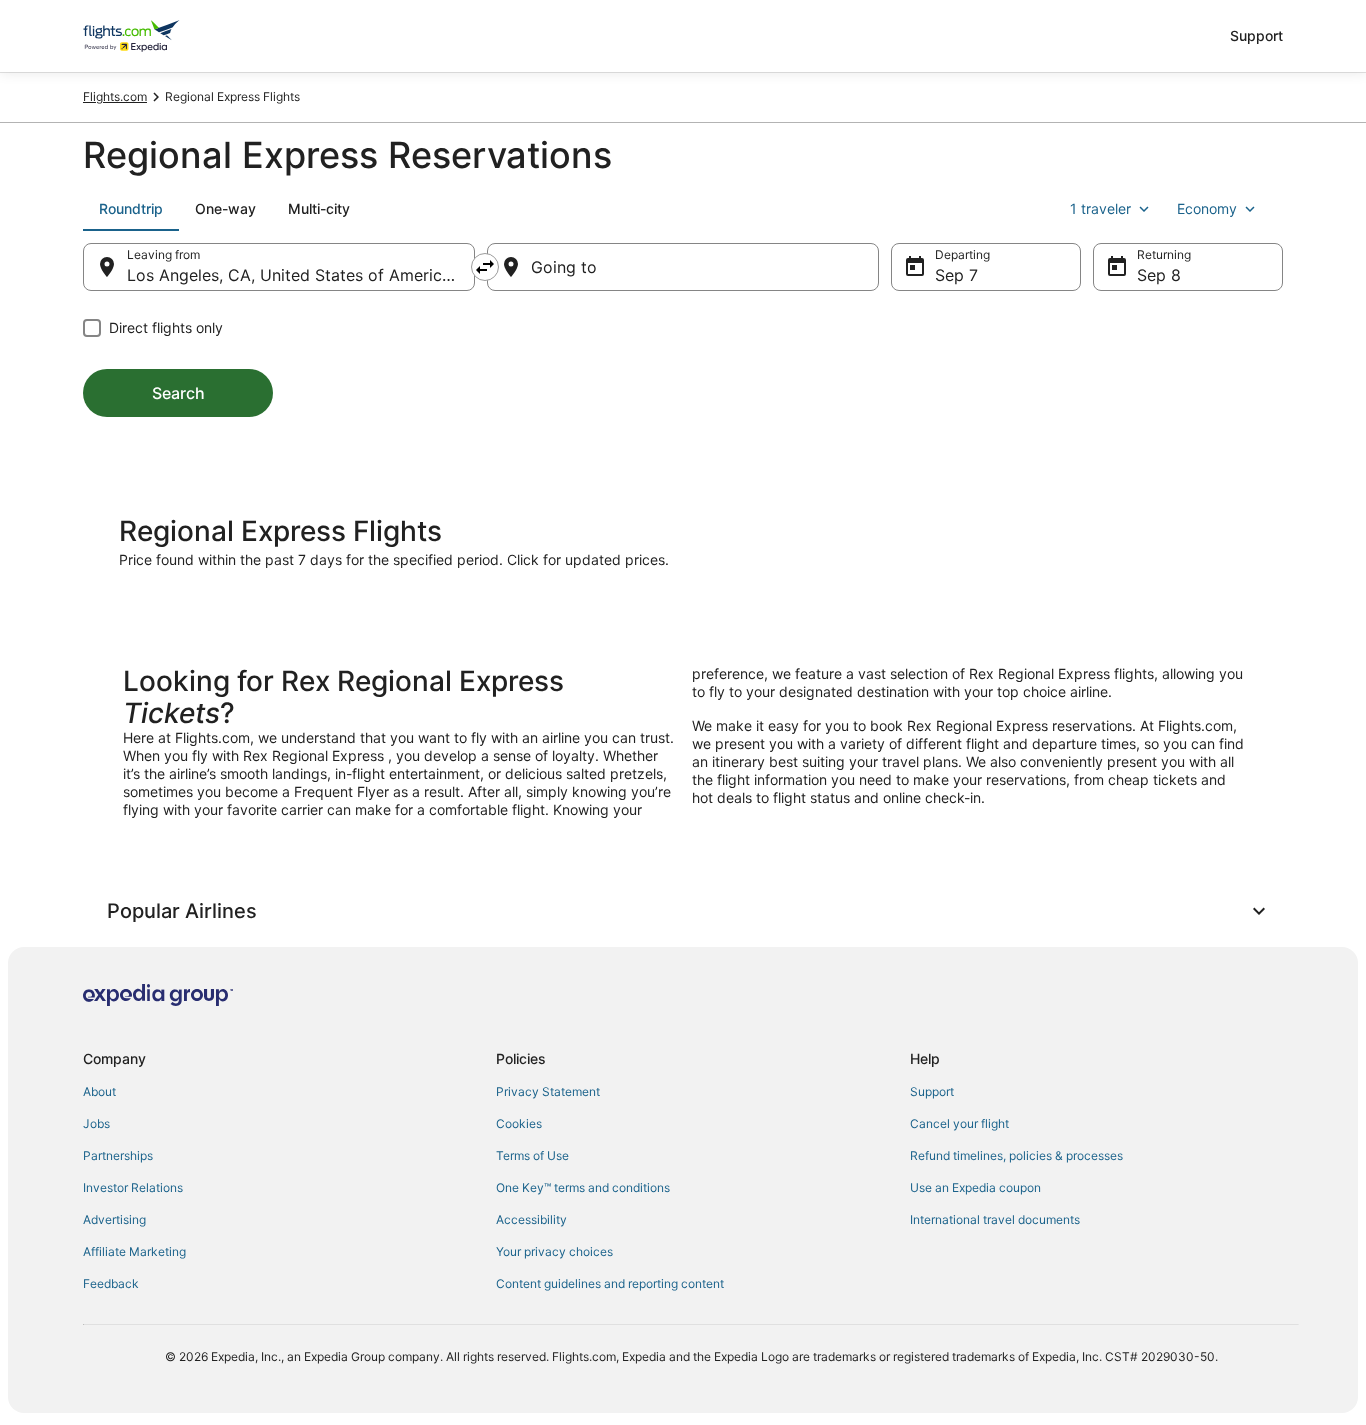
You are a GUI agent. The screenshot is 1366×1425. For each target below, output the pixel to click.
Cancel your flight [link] (959, 1123)
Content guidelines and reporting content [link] (610, 1283)
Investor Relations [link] (133, 1187)
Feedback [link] (111, 1283)
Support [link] (932, 1091)
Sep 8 (1159, 275)
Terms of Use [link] (532, 1155)
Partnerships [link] (118, 1155)
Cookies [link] (519, 1123)
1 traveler (1100, 208)
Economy (1207, 208)
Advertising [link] (114, 1219)
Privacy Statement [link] (548, 1091)
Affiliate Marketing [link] (134, 1251)
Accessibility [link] (531, 1219)
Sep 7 (956, 275)
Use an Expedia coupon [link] (975, 1187)
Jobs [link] (96, 1123)
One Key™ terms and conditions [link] (583, 1187)
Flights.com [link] (115, 96)
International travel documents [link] (995, 1219)
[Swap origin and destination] (485, 267)
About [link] (99, 1091)
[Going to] (683, 267)
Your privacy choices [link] (554, 1251)
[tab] (131, 209)
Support (1256, 35)
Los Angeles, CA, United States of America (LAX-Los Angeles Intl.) (301, 275)
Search (178, 393)
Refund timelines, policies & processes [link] (1016, 1155)
